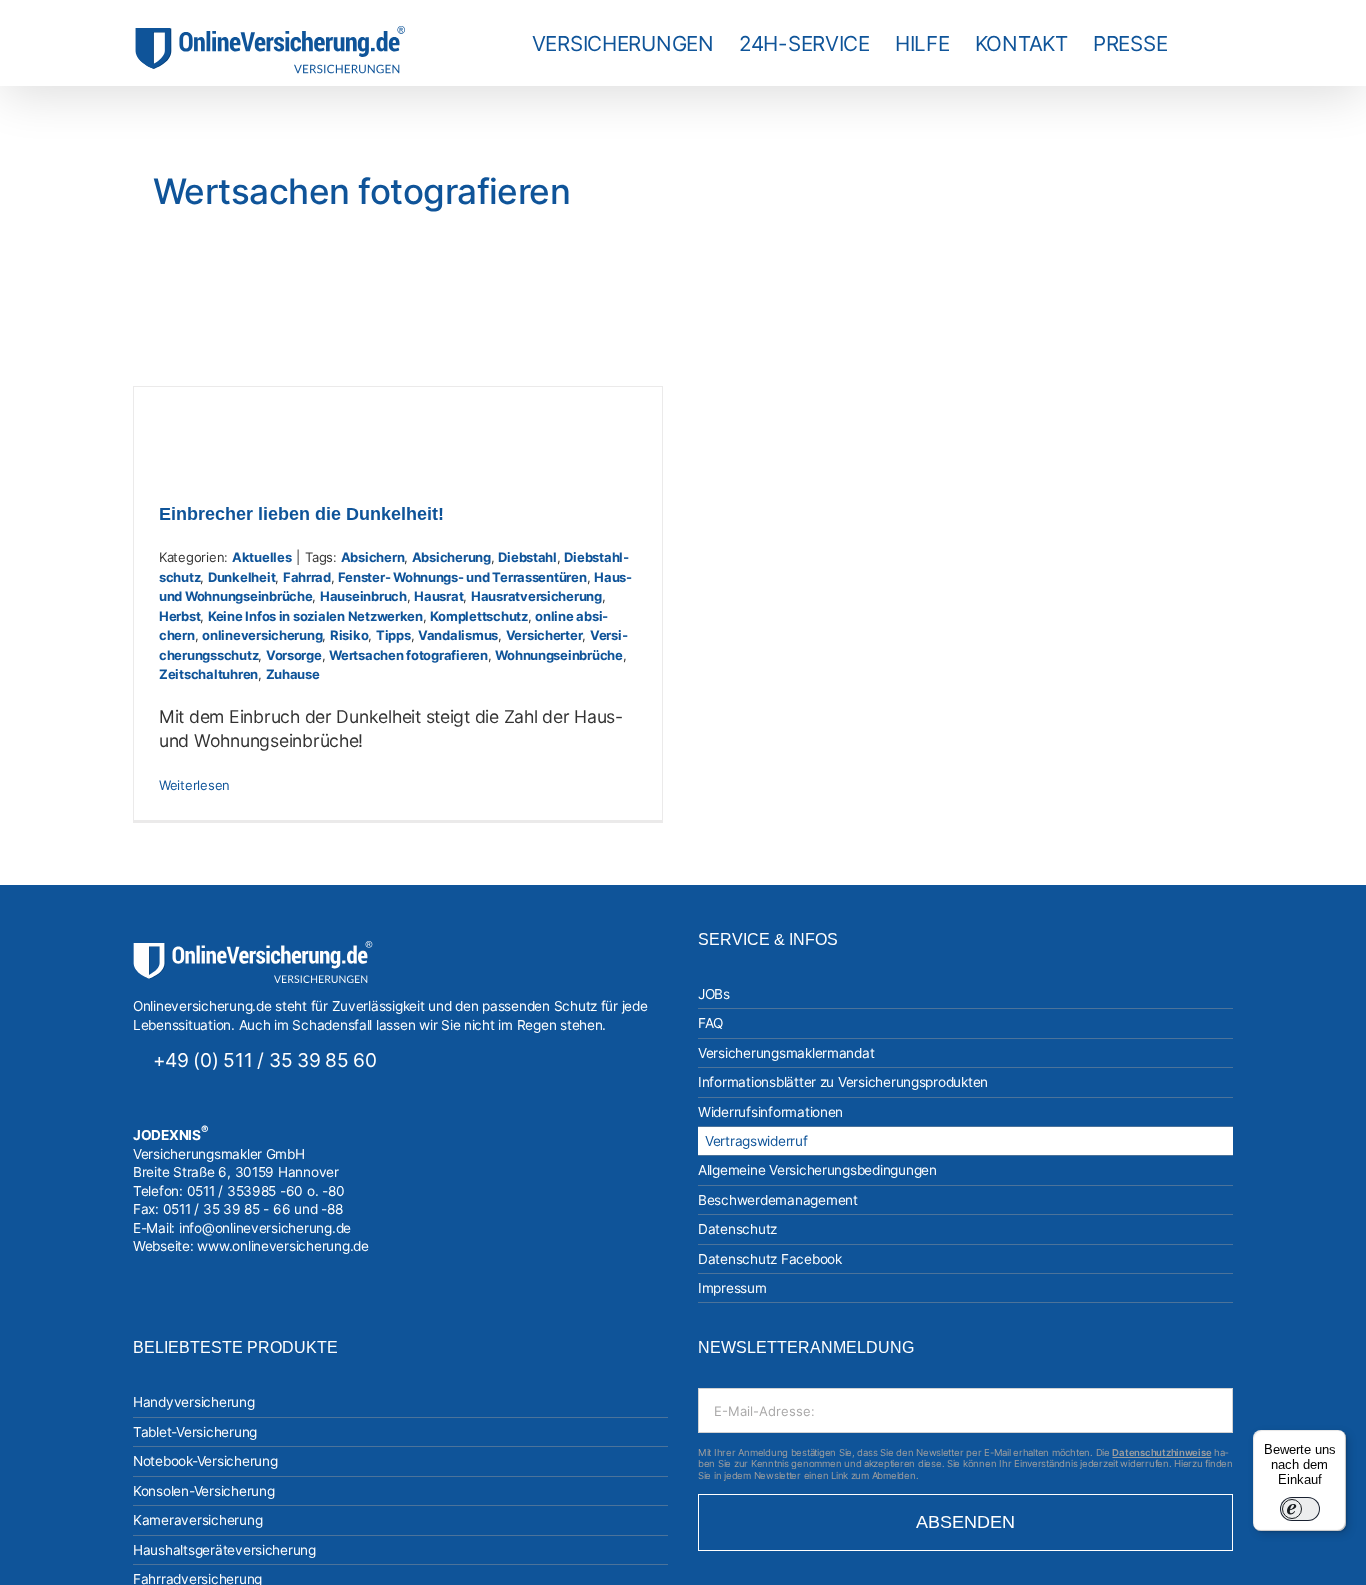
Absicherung (451, 557)
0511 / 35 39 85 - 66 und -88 (253, 1209)
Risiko (349, 635)
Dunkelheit (241, 577)
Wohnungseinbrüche (559, 655)
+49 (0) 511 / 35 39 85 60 (265, 1060)
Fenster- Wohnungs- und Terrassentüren (462, 577)
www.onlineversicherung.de (282, 1246)
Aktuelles (262, 557)
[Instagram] (139, 1314)
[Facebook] (166, 1314)
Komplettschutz (478, 616)
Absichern (373, 557)
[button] (1200, 43)
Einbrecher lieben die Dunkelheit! (301, 514)
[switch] (1300, 1509)
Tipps (393, 635)
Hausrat (438, 596)
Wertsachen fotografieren (408, 655)
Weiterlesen (194, 785)
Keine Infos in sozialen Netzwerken (315, 616)
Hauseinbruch (363, 596)
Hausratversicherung (536, 596)
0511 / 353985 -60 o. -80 (266, 1191)
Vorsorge (294, 655)
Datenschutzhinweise (1161, 1452)
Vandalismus (458, 635)
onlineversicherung (262, 635)
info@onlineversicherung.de (265, 1228)
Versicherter (544, 635)
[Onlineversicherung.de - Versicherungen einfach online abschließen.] (253, 950)
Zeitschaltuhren (208, 674)
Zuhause (293, 674)
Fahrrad (307, 577)
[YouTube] (192, 1314)
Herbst (179, 616)
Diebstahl (527, 557)
